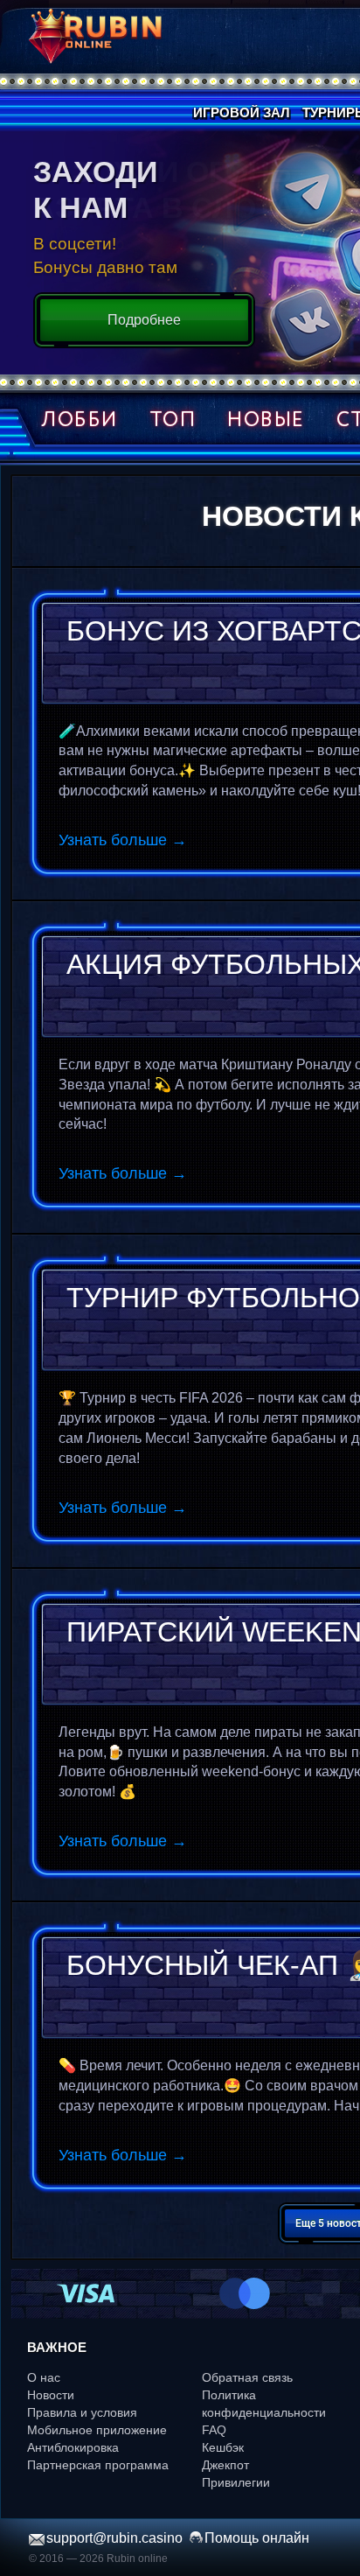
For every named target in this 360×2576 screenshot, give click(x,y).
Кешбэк (223, 2447)
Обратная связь (247, 2377)
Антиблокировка (73, 2447)
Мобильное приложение (97, 2430)
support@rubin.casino (114, 2538)
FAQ (214, 2430)
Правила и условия (82, 2412)
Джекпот (225, 2465)
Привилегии (236, 2482)
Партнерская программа (98, 2465)
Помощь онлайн (257, 2538)
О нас (44, 2377)
